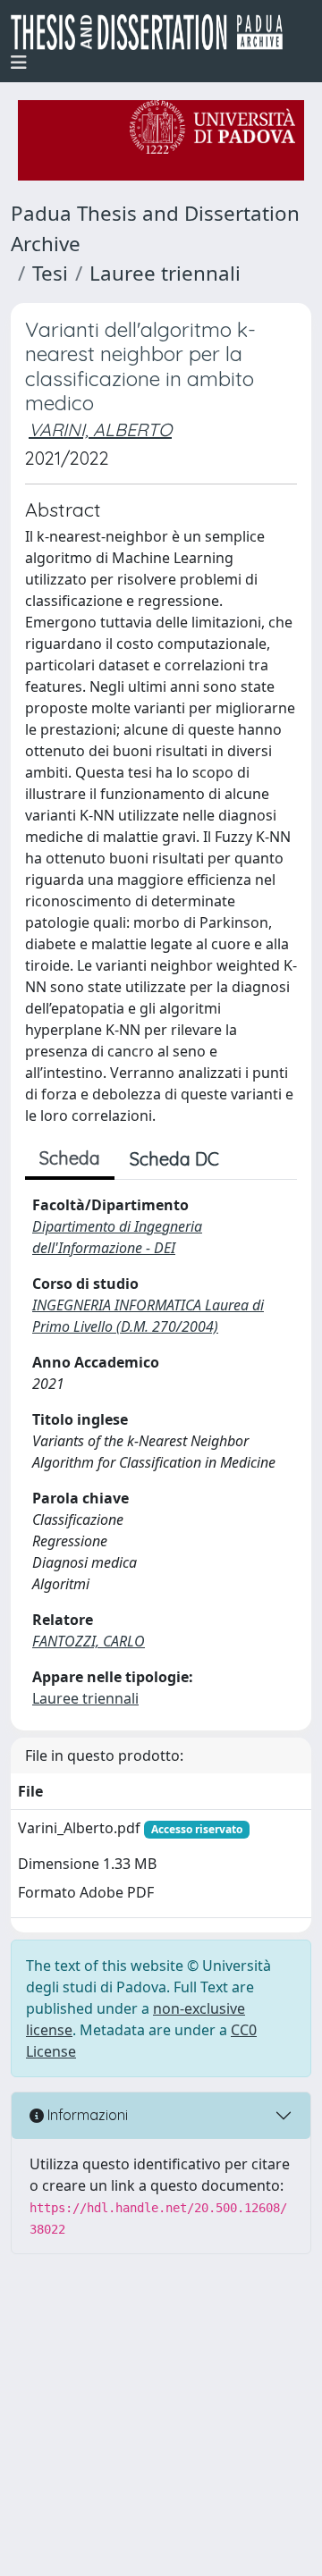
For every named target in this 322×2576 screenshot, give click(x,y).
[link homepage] (154, 32)
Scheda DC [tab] (174, 1159)
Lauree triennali (165, 273)
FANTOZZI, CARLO (89, 1641)
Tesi (50, 273)
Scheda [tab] (70, 1158)
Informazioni (86, 2115)
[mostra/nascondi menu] (19, 63)
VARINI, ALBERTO (100, 429)
